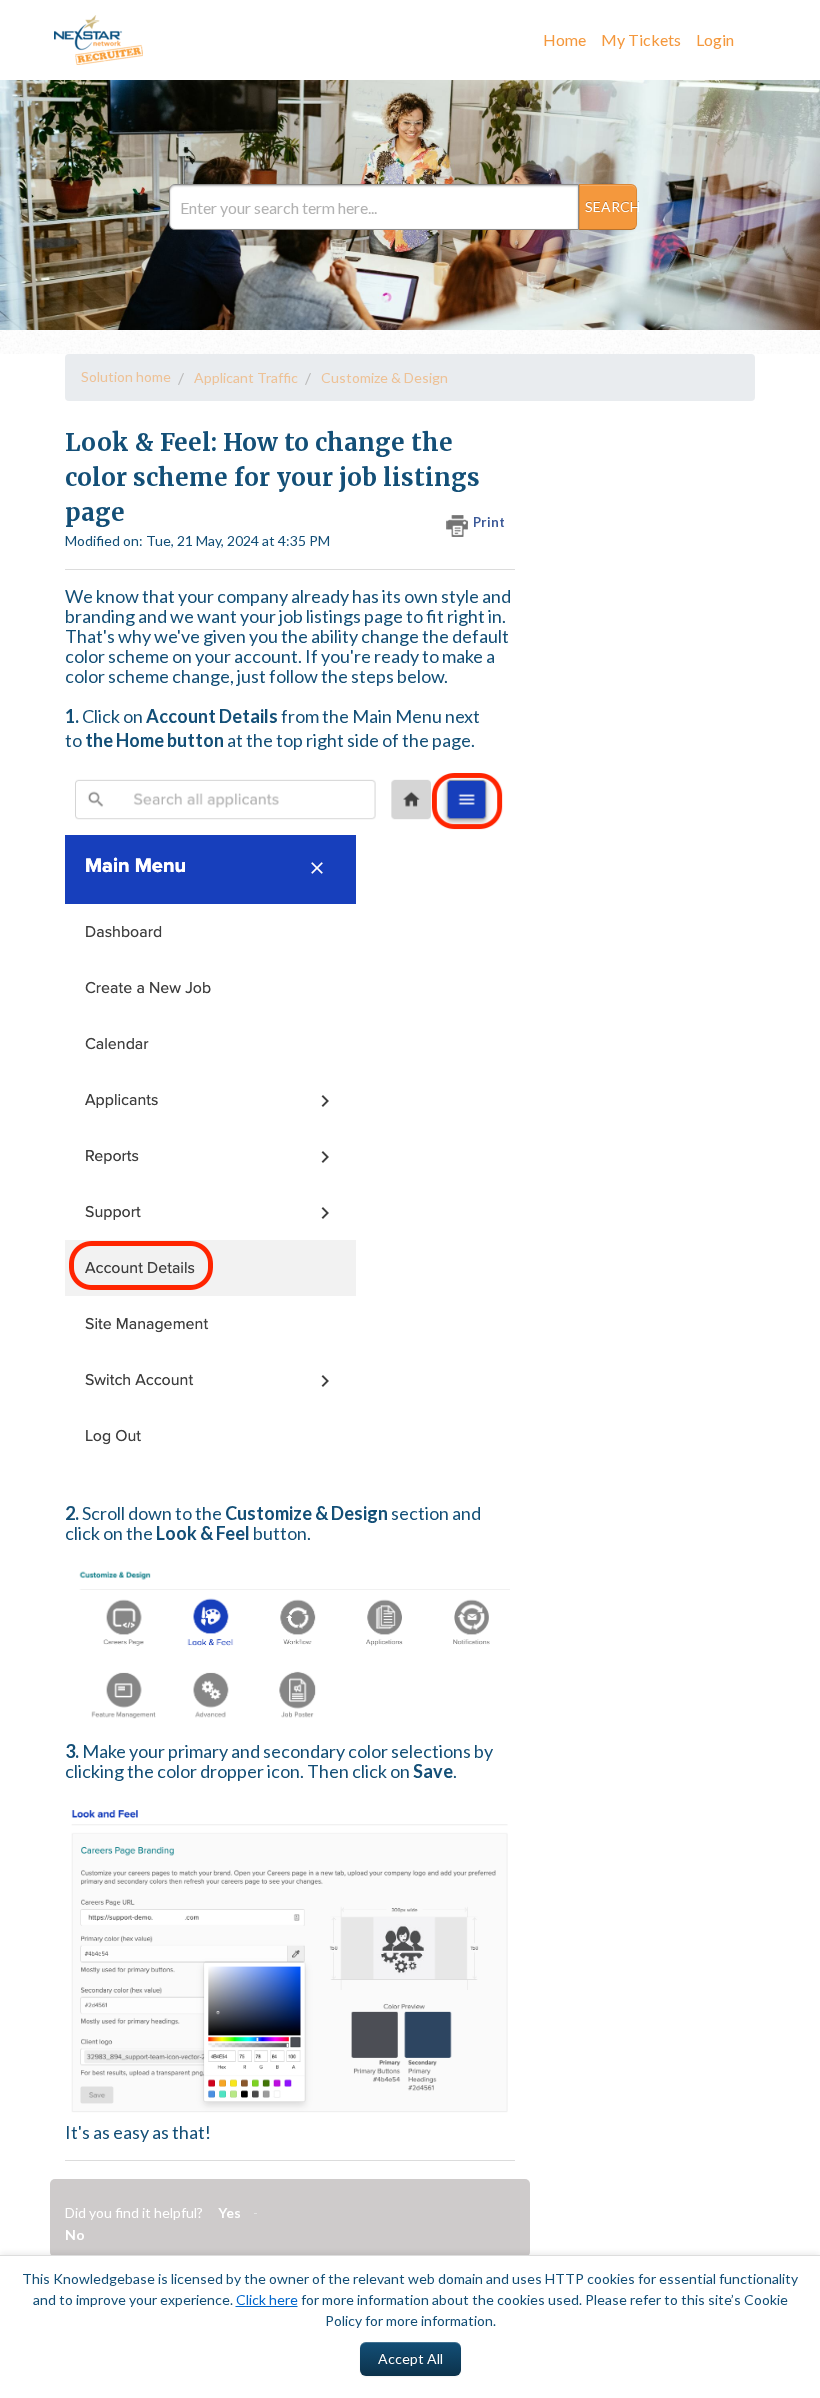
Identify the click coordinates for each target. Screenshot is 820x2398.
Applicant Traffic (246, 377)
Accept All (410, 2358)
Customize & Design (384, 377)
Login (715, 39)
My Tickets (641, 39)
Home (564, 39)
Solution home (126, 376)
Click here (267, 2299)
